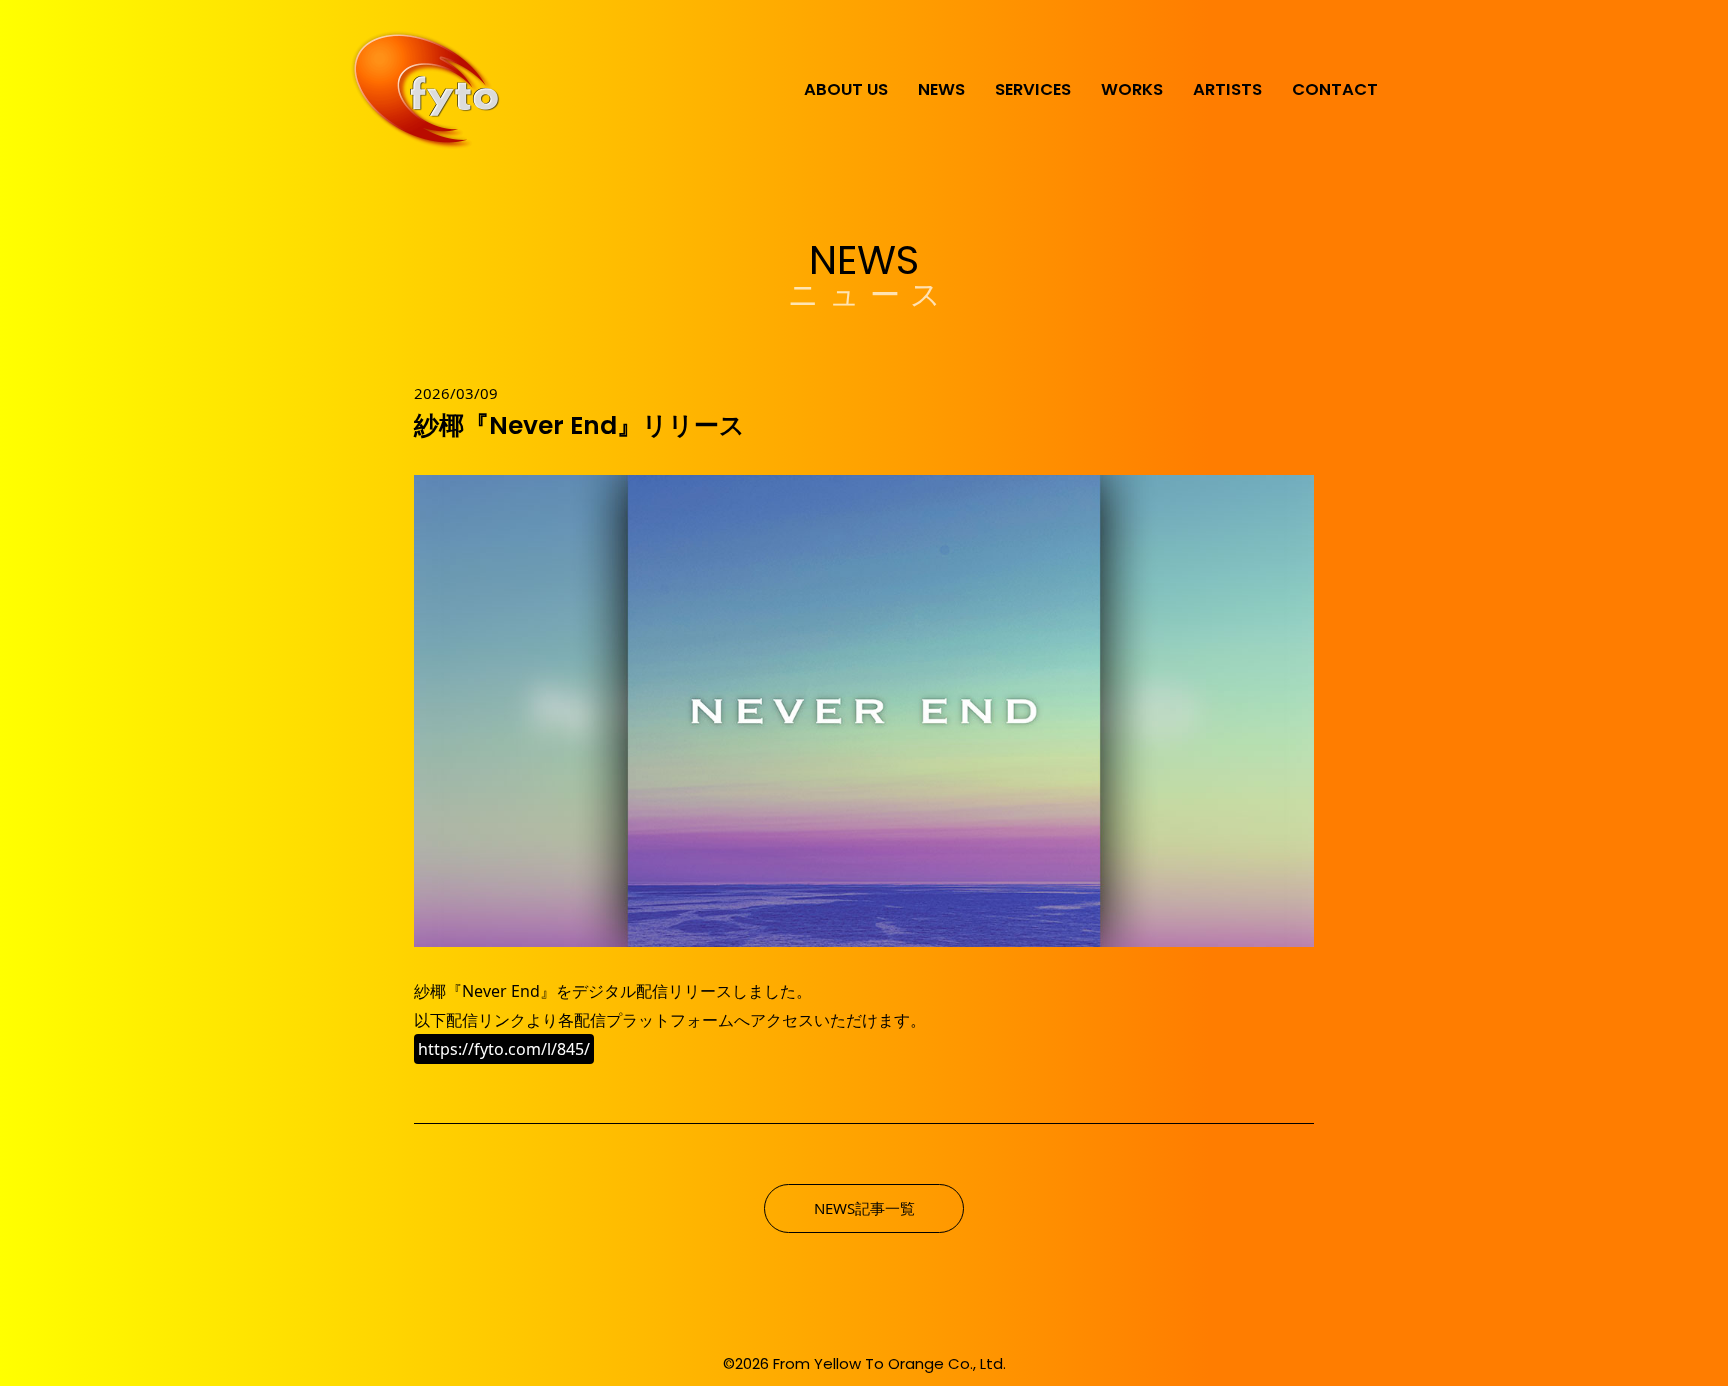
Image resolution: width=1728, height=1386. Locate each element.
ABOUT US (846, 89)
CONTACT (1335, 89)
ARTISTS (1227, 89)
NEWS (941, 89)
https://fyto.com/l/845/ (504, 1049)
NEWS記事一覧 (864, 1208)
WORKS (1132, 89)
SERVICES (1033, 89)
